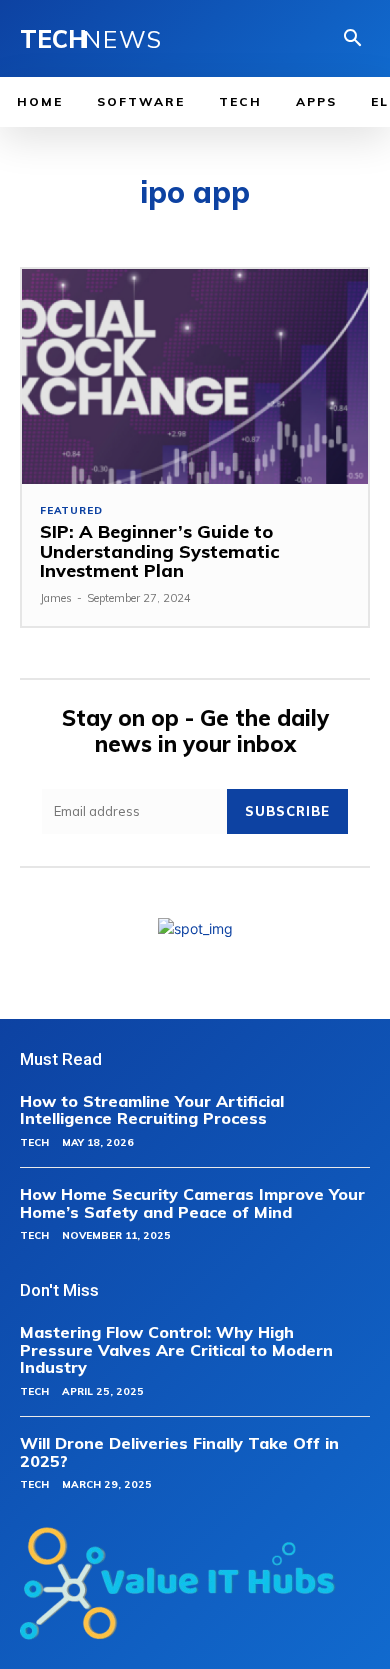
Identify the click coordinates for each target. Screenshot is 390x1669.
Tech (34, 1142)
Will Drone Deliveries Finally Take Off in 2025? (179, 1452)
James (56, 598)
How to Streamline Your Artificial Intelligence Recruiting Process (152, 1110)
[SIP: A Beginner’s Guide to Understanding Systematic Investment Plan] (195, 376)
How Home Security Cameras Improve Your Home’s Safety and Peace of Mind (192, 1203)
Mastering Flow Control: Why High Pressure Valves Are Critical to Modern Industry (176, 1349)
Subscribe (287, 811)
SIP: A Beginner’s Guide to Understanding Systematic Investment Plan (159, 551)
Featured (71, 511)
